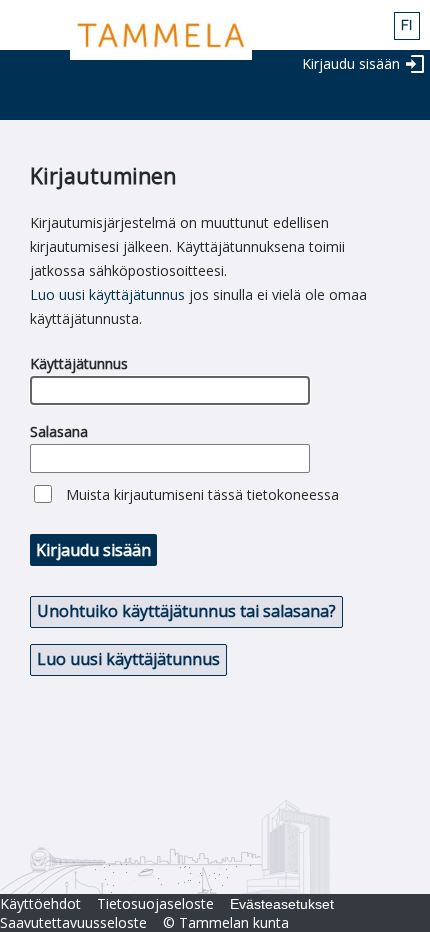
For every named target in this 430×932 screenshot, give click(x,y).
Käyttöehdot (40, 903)
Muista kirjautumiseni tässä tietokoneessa (202, 494)
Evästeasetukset (282, 904)
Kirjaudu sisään (351, 63)
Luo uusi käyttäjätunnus (107, 294)
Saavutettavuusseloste (73, 922)
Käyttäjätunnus (79, 363)
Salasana (59, 431)
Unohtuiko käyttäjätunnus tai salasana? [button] (186, 611)
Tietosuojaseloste (155, 903)
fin (407, 26)
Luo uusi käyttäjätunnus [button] (128, 659)
